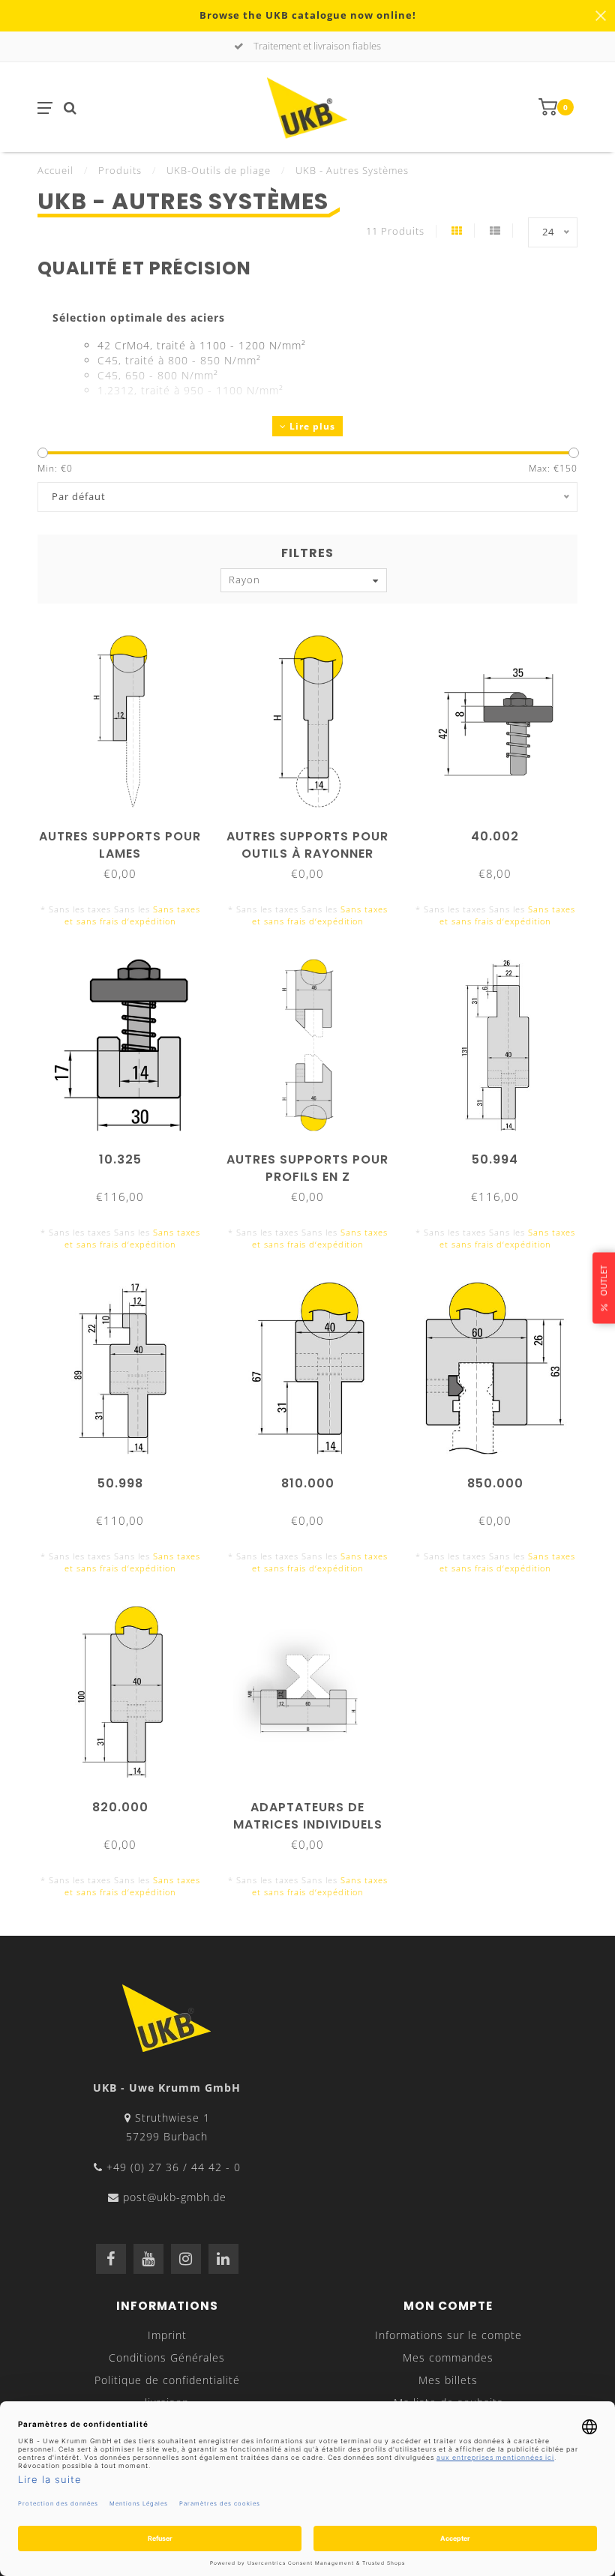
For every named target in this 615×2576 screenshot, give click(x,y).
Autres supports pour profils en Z (307, 1168)
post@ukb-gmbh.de (175, 2197)
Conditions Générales (167, 2357)
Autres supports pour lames (120, 845)
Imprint (167, 2335)
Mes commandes (448, 2357)
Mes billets (448, 2380)
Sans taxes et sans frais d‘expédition (132, 915)
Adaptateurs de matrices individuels (308, 1816)
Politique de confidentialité (167, 2380)
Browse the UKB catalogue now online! (308, 15)
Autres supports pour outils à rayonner (307, 845)
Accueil (55, 170)
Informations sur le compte (448, 2335)
